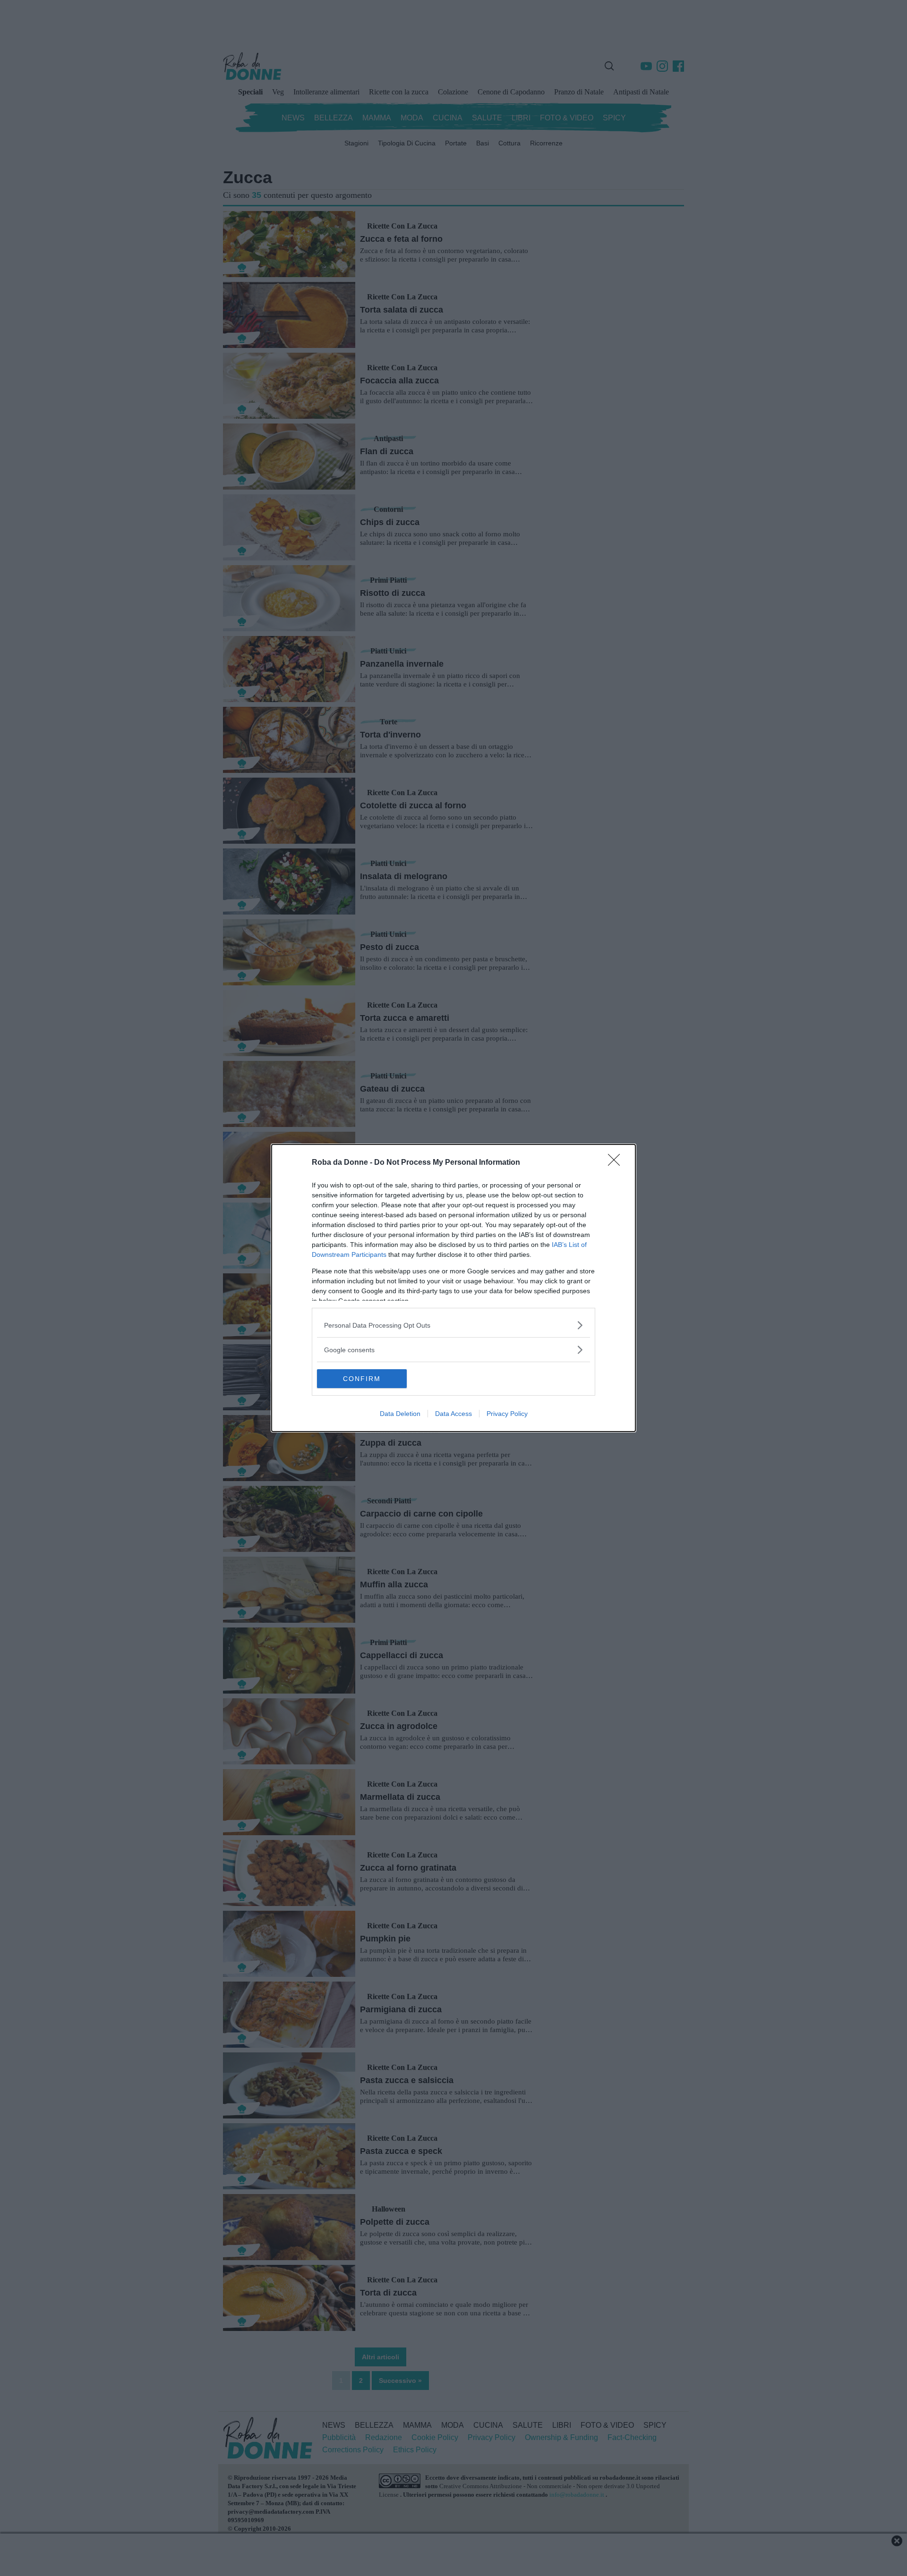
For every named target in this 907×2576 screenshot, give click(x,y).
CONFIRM (362, 1379)
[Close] (617, 1163)
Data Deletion (400, 1414)
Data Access (453, 1414)
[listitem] (453, 1325)
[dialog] (453, 1288)
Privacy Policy (507, 1414)
